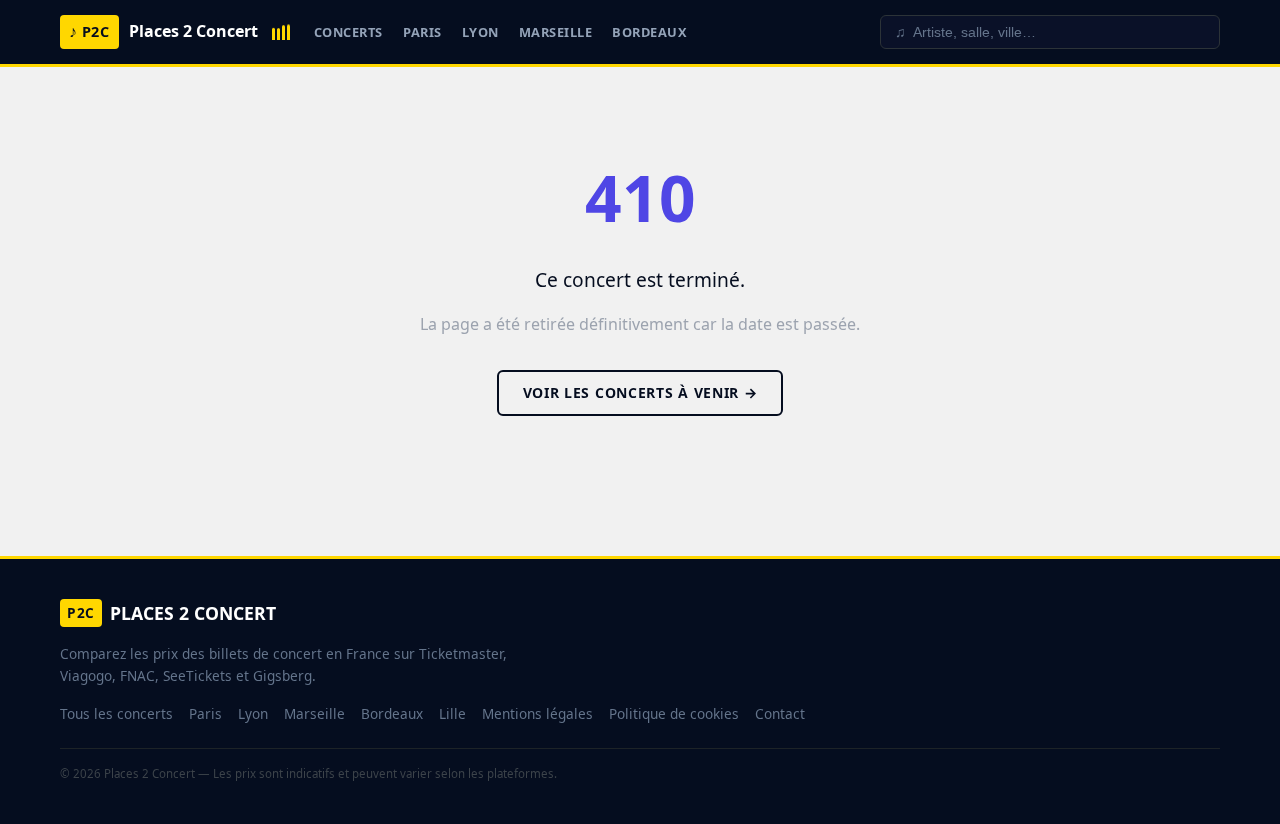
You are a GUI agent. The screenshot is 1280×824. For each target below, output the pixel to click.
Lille (452, 713)
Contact (780, 713)
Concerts (348, 32)
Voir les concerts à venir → (640, 392)
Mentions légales (537, 713)
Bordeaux (649, 32)
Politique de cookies (674, 713)
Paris (422, 32)
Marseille (556, 32)
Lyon (480, 32)
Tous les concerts (116, 713)
